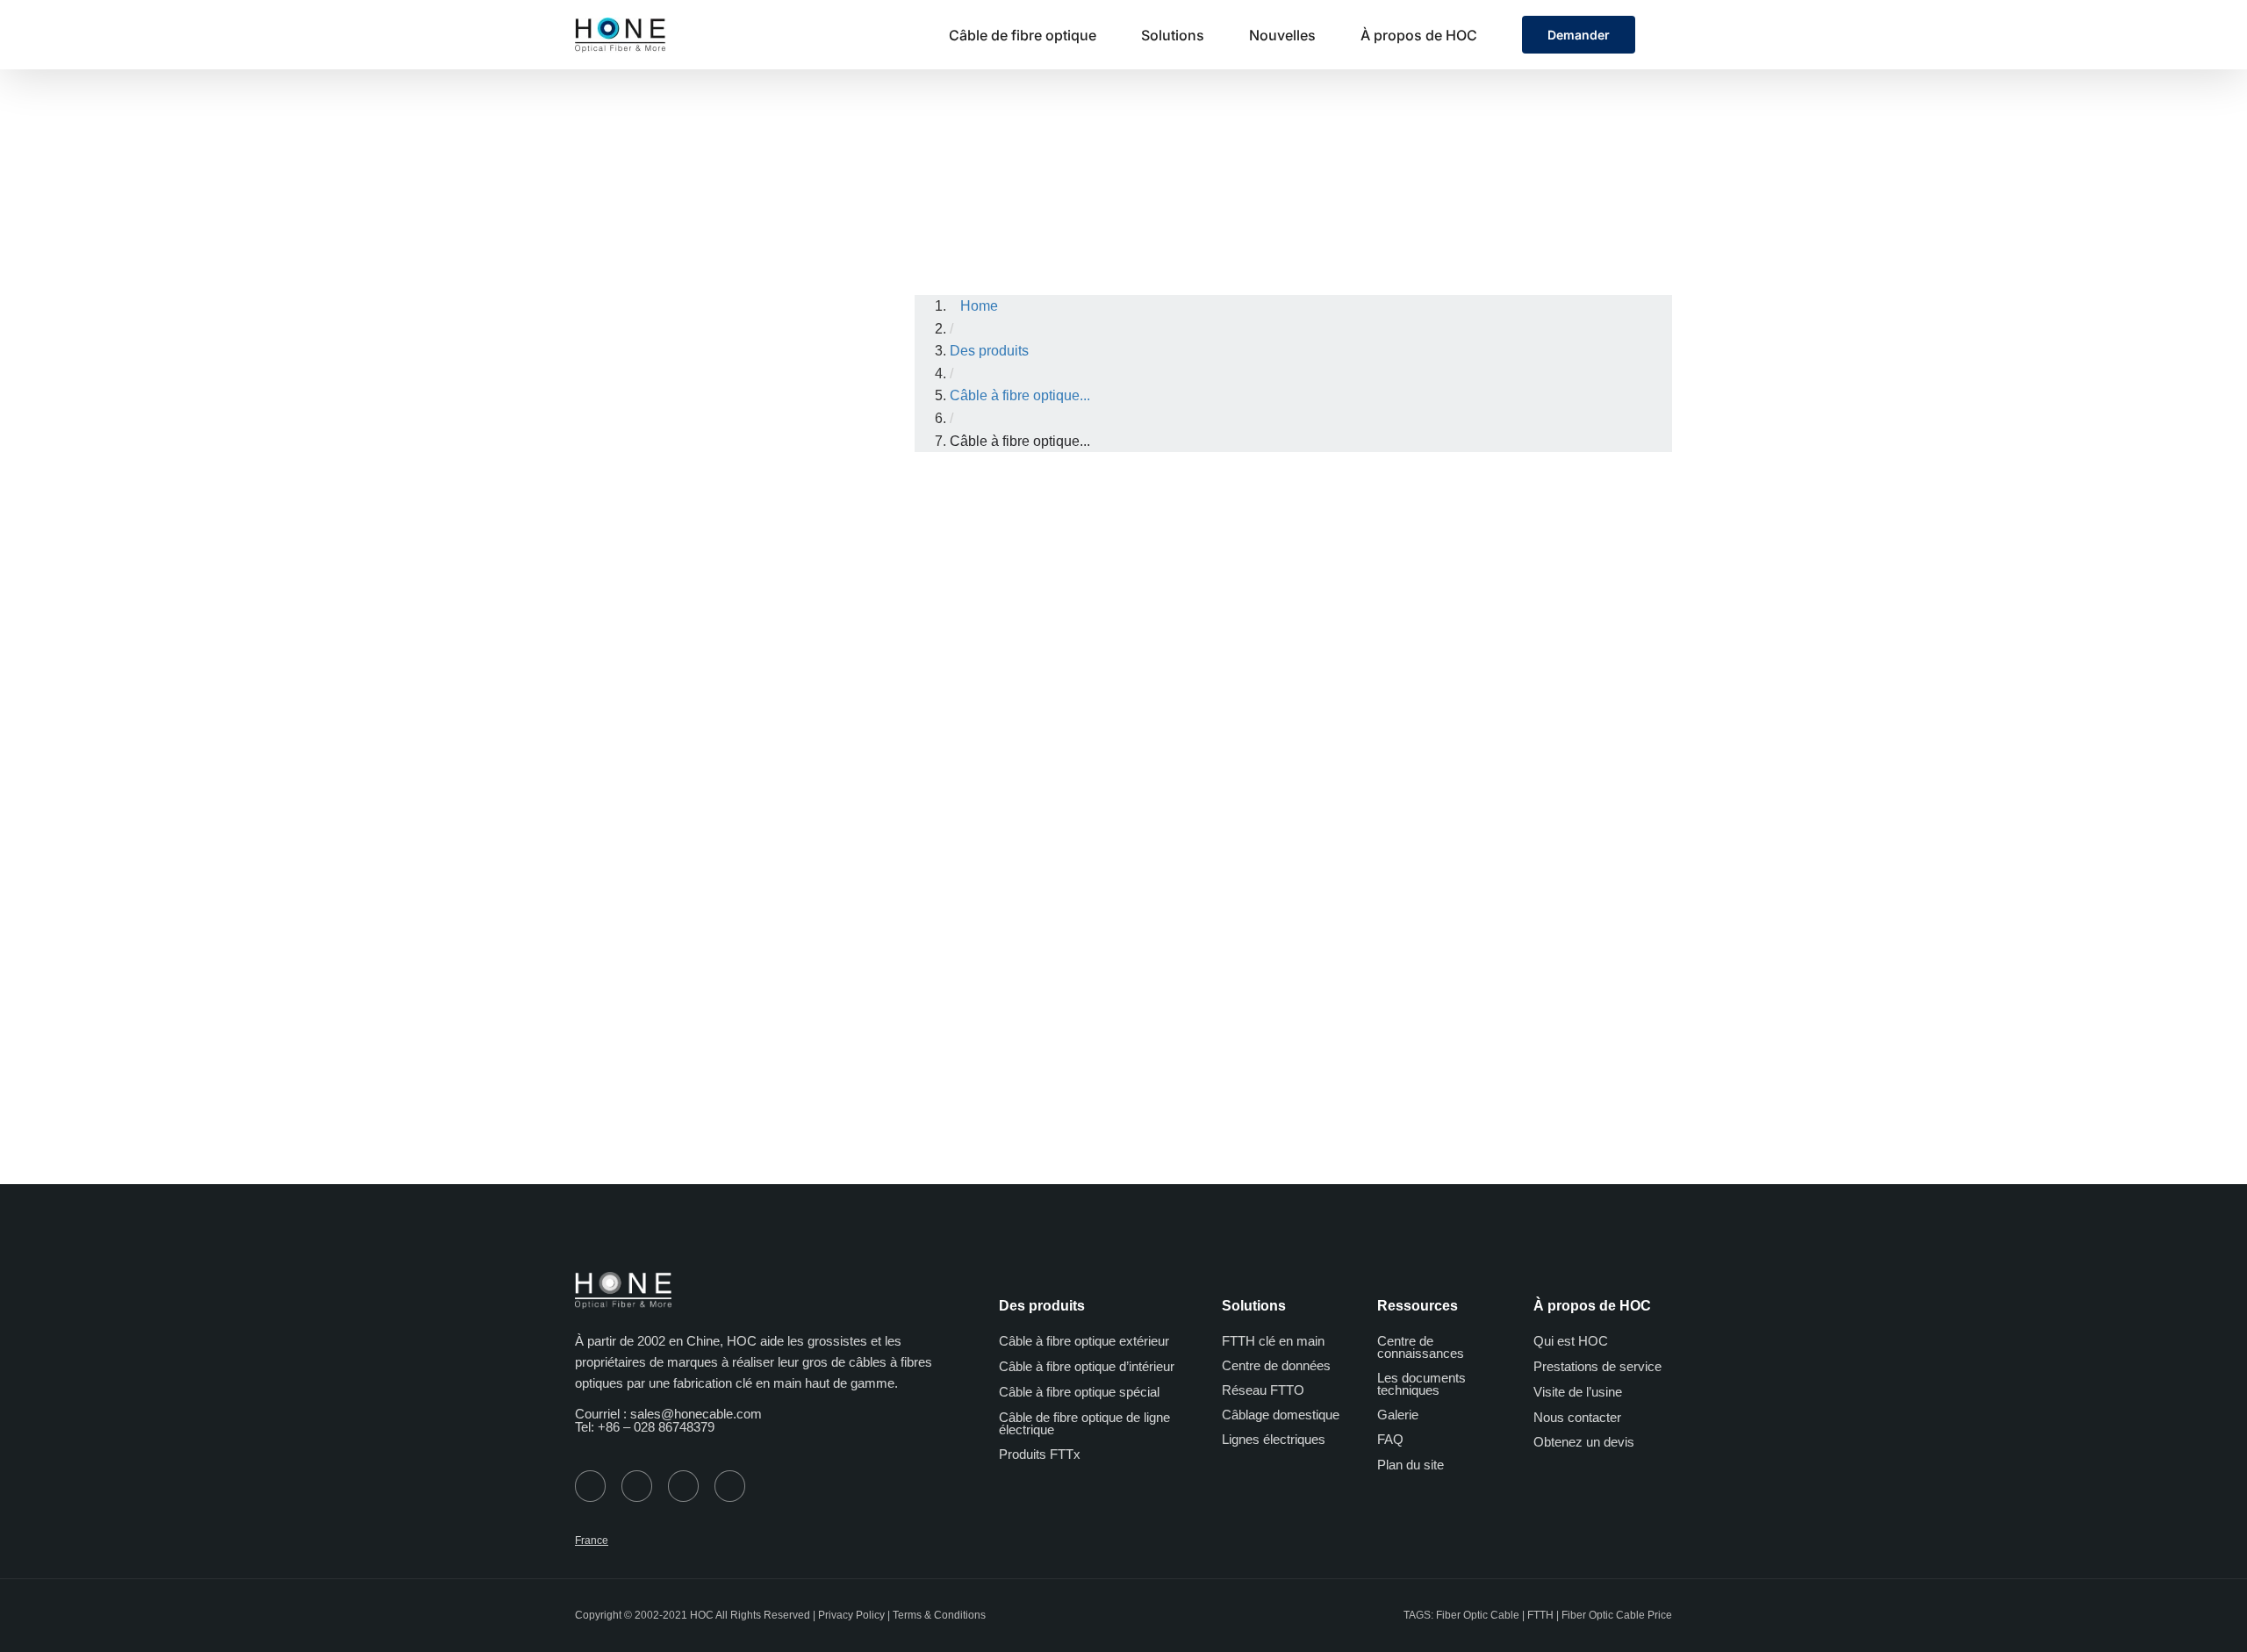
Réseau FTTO (1263, 1390)
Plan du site (1411, 1465)
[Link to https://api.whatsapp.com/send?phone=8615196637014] (590, 1486)
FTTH (1540, 1615)
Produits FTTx (1040, 1454)
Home (1026, 157)
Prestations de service (1597, 1366)
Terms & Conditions (939, 1615)
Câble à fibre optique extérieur (1275, 157)
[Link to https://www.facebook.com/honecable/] (637, 1486)
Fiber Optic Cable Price (1617, 1615)
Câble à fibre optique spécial (1079, 1392)
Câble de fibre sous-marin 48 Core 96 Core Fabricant (1202, 724)
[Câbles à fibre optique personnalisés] (1201, 828)
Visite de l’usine (1578, 1392)
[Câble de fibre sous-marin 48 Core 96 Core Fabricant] (1201, 517)
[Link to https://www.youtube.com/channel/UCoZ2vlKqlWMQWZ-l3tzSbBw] (683, 1486)
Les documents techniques (1421, 1384)
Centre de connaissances (1421, 1347)
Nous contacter (1577, 1417)
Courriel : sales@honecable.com (668, 1414)
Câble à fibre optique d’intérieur (1087, 1366)
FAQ (1390, 1439)
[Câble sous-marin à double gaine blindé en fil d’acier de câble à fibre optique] (1601, 517)
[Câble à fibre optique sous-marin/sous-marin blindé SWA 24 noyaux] (1001, 517)
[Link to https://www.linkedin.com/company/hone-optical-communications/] (730, 1486)
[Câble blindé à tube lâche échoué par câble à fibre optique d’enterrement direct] (1001, 828)
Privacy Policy (851, 1615)
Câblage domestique (1281, 1415)
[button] (1667, 35)
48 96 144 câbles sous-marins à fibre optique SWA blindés (1403, 724)
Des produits (1113, 157)
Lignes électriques (1274, 1439)
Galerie (1398, 1415)
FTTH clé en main (1273, 1341)
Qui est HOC (1571, 1341)
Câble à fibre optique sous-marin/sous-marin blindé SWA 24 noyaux (1001, 724)
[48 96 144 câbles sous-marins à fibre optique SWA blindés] (1400, 517)
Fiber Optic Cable (1478, 1615)
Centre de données (1276, 1365)
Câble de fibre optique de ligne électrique (1084, 1423)
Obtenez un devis (1584, 1442)
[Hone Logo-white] (623, 1279)
